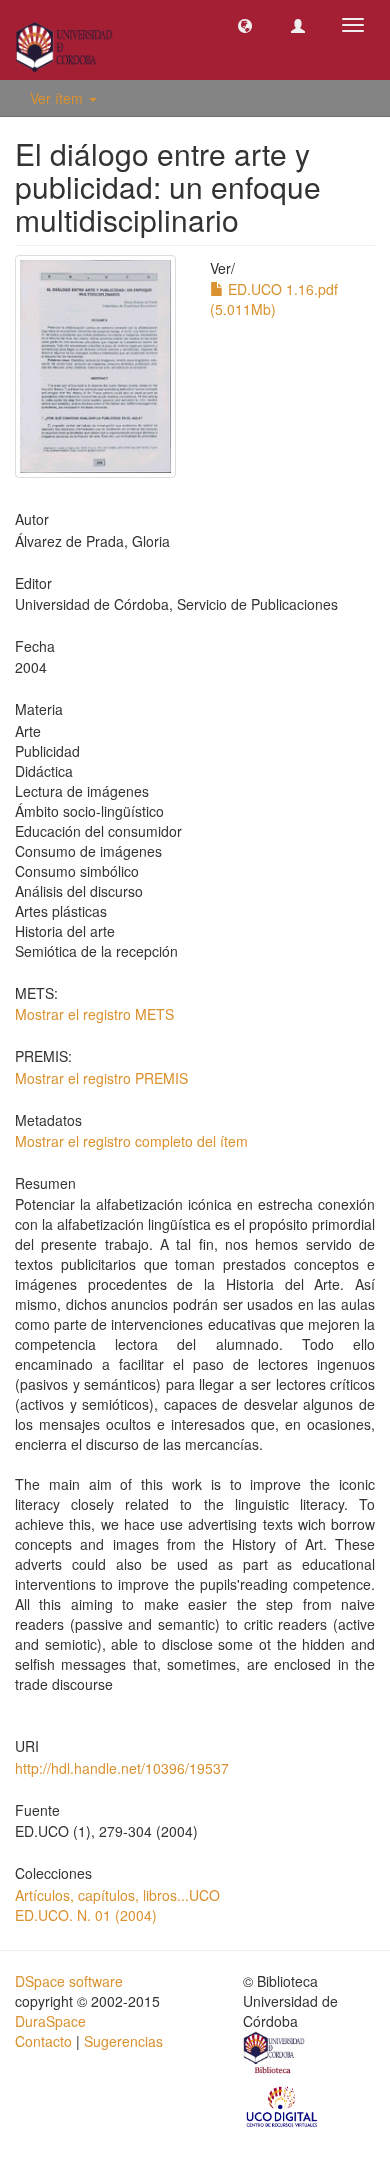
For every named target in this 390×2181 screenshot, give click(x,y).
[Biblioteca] (275, 2055)
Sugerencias (123, 2041)
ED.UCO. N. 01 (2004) (86, 1915)
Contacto (43, 2041)
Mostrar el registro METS (94, 1014)
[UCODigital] (283, 2105)
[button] (245, 25)
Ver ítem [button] (58, 98)
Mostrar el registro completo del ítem (131, 1141)
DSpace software (69, 1981)
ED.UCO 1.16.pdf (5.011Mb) (274, 299)
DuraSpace (50, 2021)
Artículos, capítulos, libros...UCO (117, 1895)
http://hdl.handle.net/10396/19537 (122, 1768)
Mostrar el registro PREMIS (101, 1078)
